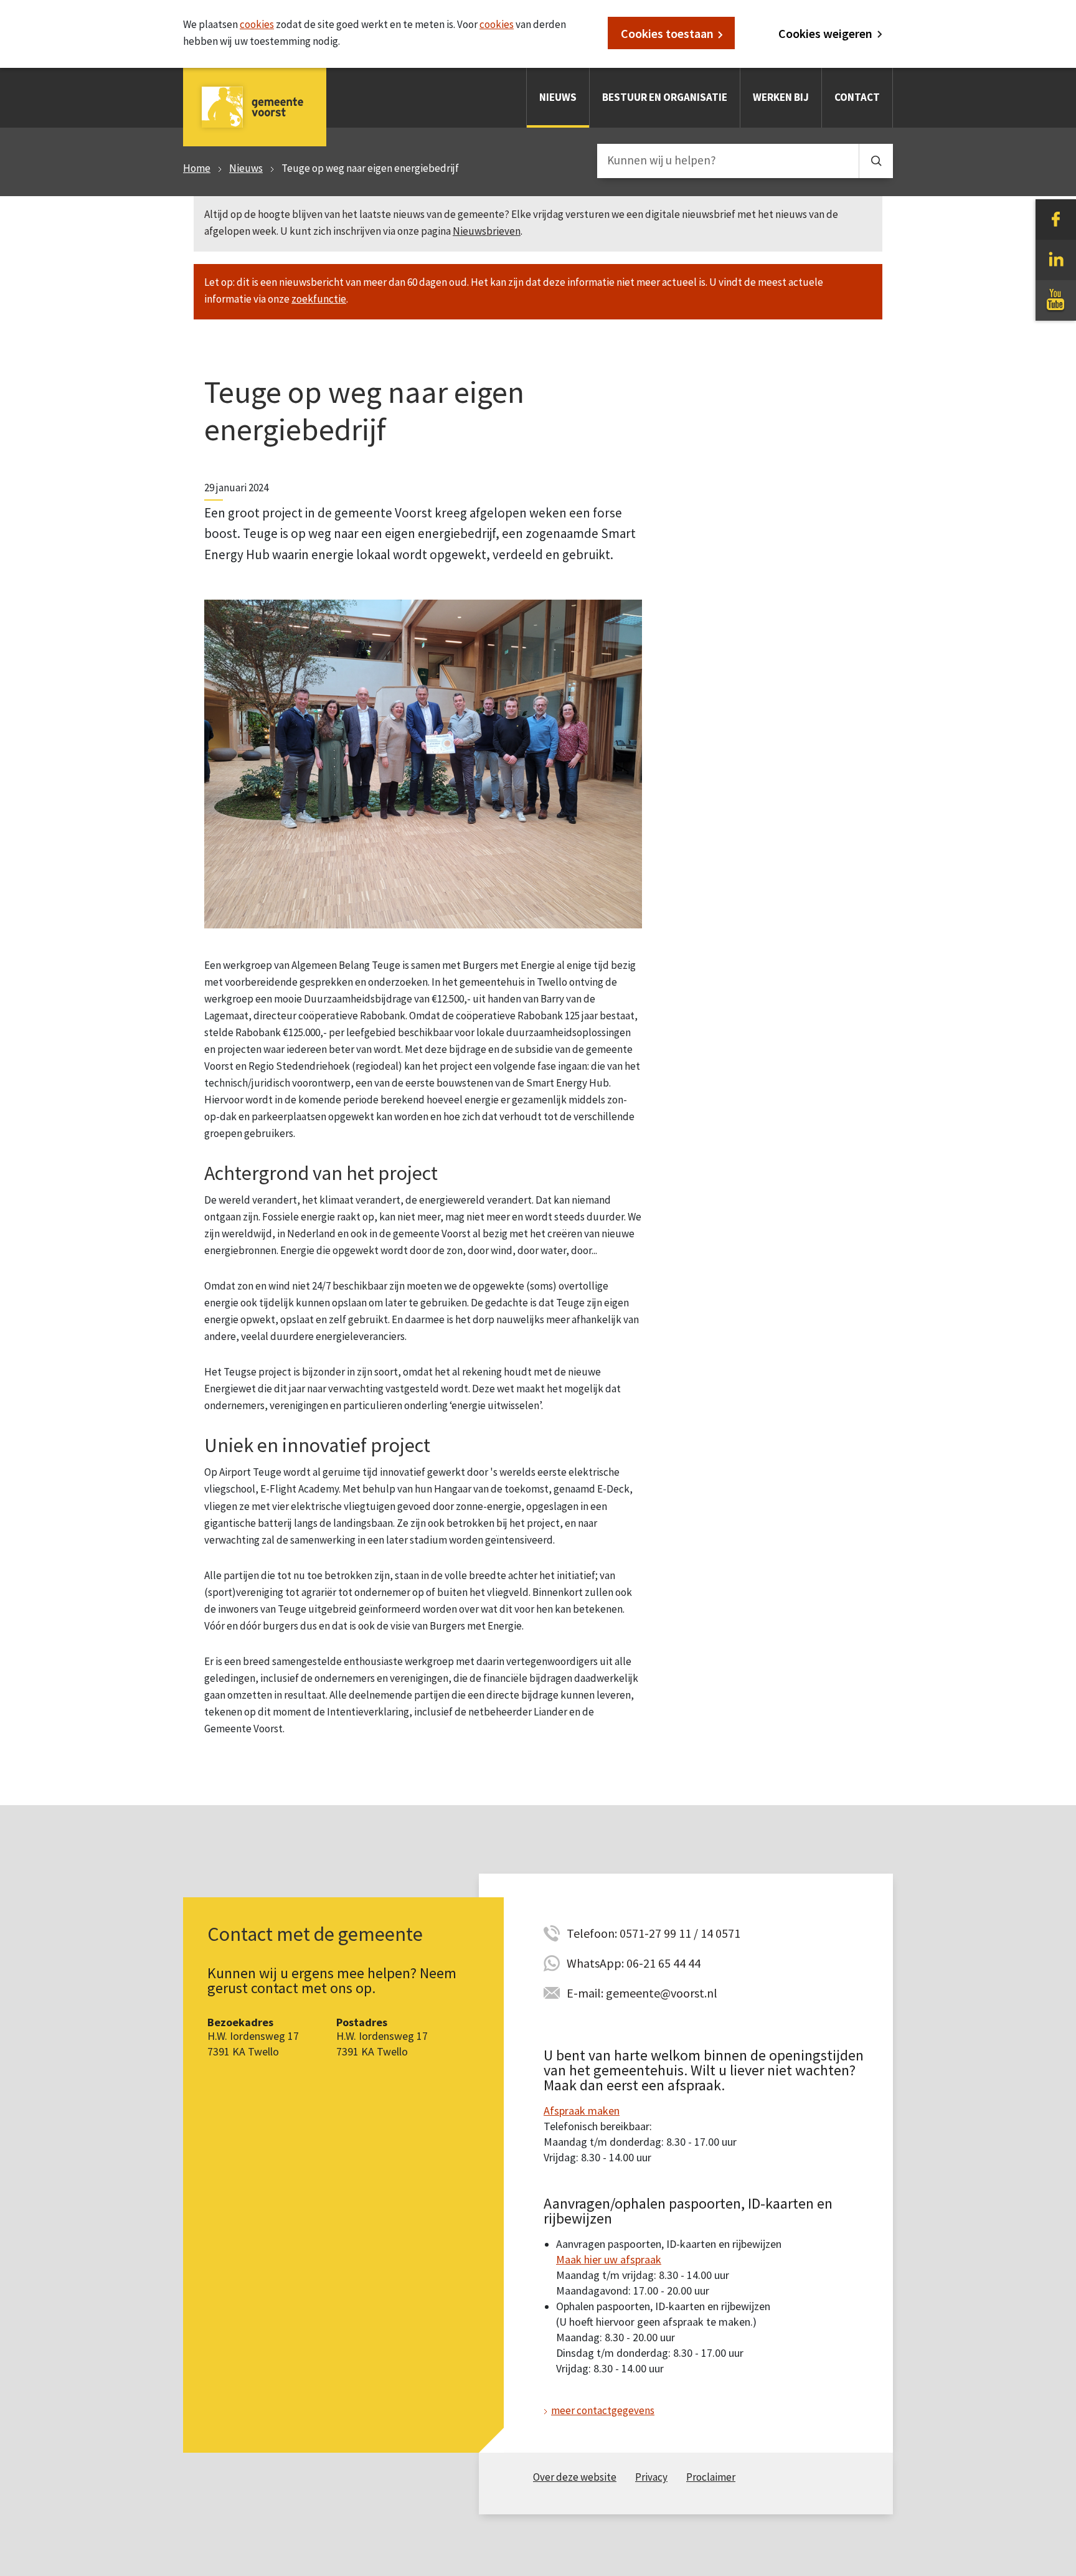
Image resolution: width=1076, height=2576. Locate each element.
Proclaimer (711, 2477)
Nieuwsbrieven (487, 231)
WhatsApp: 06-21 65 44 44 (634, 1963)
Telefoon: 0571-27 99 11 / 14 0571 (654, 1933)
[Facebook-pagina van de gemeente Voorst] (1056, 219)
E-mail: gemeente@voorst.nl (642, 1993)
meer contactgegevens (603, 2410)
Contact (857, 97)
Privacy (651, 2477)
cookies (257, 24)
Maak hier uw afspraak (609, 2259)
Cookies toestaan (667, 33)
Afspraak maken (582, 2111)
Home (197, 168)
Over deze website (575, 2477)
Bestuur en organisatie (665, 97)
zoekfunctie (319, 299)
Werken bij (781, 97)
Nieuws (558, 97)
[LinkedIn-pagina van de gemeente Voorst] (1056, 259)
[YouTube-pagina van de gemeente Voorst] (1056, 300)
